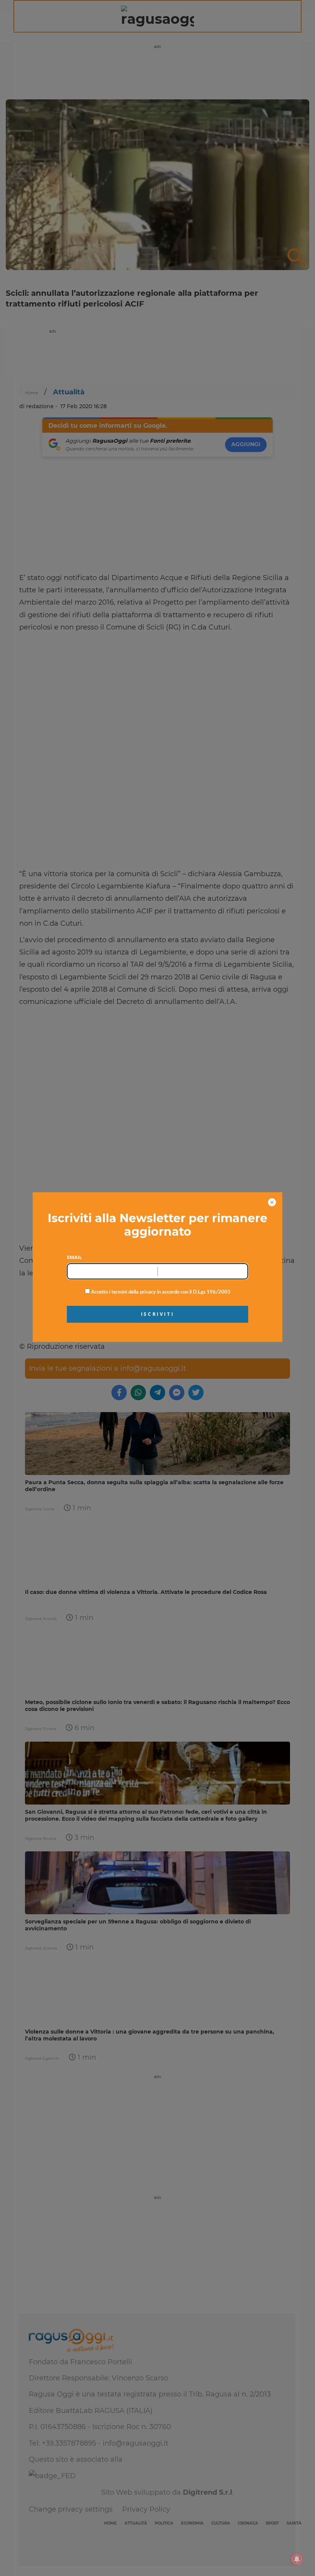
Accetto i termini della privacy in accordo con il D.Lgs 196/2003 (160, 1292)
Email (74, 1257)
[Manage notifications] (297, 2559)
